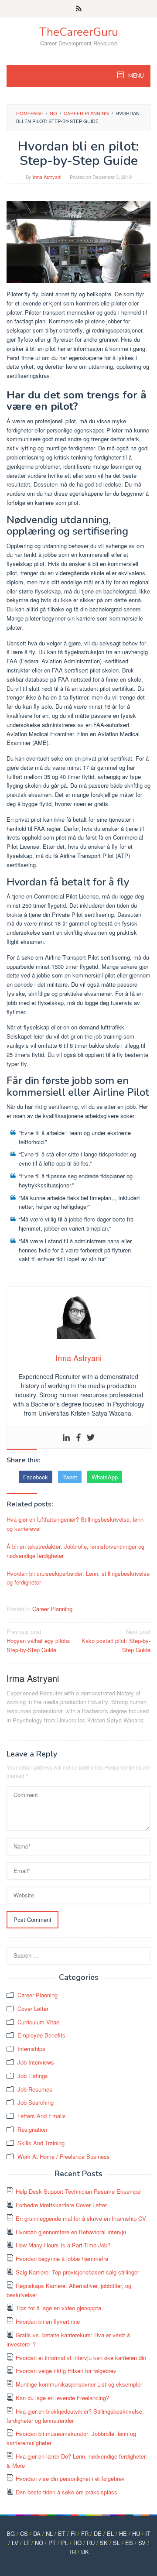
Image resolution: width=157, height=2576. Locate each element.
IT (148, 2533)
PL (65, 2543)
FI (73, 2533)
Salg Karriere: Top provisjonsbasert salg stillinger (77, 2272)
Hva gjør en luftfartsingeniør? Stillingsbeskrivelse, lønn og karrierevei (75, 1524)
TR (72, 2552)
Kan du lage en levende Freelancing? (62, 2398)
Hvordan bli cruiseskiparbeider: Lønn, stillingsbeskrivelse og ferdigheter (78, 1578)
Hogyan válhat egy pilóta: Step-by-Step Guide (39, 1641)
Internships (31, 2049)
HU (136, 2533)
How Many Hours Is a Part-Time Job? (63, 2245)
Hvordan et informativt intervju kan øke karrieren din (81, 2358)
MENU (135, 76)
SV (142, 2543)
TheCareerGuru (79, 32)
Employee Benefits (41, 2035)
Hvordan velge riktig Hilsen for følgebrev (66, 2371)
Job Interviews (36, 2062)
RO (77, 2543)
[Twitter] (91, 1438)
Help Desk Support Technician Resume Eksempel (79, 2191)
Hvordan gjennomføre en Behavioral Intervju (71, 2232)
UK (85, 2552)
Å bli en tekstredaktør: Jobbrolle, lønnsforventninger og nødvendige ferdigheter (75, 1551)
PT (52, 2543)
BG (11, 2533)
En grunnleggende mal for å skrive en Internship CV (81, 2218)
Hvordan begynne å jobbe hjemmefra (62, 2259)
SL (116, 2543)
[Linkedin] (66, 1438)
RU (91, 2543)
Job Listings (33, 2076)
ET (62, 2533)
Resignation (32, 2129)
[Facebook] (78, 1438)
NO (39, 2543)
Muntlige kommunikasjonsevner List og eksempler (79, 2384)
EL (110, 2533)
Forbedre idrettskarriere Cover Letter (61, 2205)
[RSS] (79, 9)
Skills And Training (41, 2143)
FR (85, 2533)
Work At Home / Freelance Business (64, 2156)
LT (27, 2543)
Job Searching (36, 2102)
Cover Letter (33, 2008)
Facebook (36, 1477)
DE (98, 2533)
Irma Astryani (33, 1678)
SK (104, 2543)
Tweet (70, 1477)
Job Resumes (35, 2089)
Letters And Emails (42, 2116)
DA (37, 2533)
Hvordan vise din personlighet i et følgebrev (70, 2478)
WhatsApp (105, 1477)
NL (49, 2533)
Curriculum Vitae (38, 2022)
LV (15, 2543)
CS (24, 2533)
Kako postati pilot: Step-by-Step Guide (116, 1641)
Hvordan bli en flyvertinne (48, 2321)
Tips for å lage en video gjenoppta (58, 2308)
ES (129, 2543)
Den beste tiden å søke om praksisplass (67, 2492)
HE (123, 2533)
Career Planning (52, 1609)
